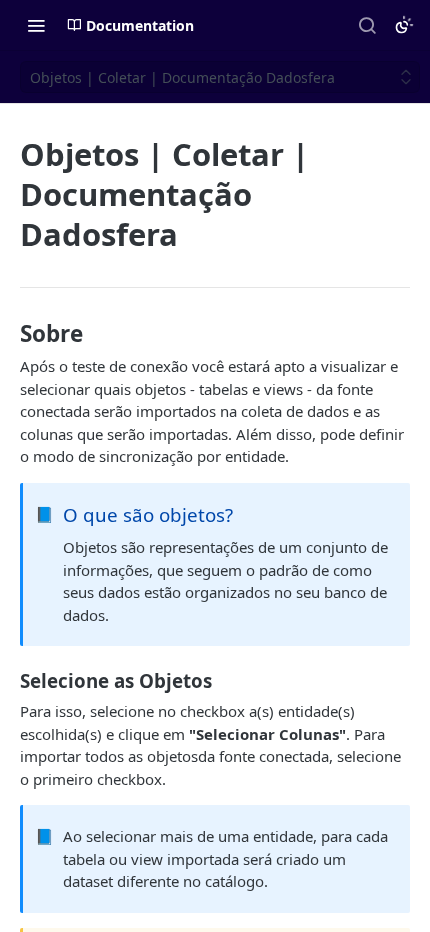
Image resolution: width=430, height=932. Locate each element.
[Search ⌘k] (367, 25)
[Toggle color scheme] (404, 25)
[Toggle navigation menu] (36, 25)
